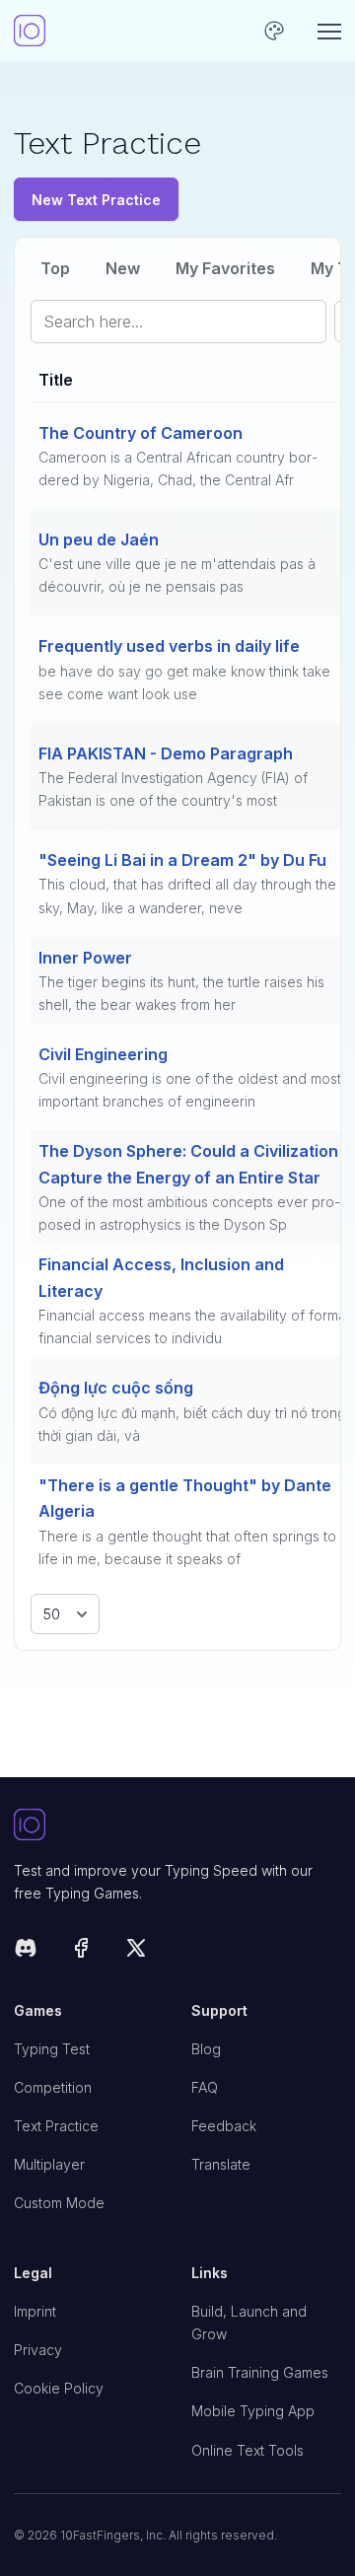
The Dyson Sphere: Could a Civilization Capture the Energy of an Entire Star (188, 1164)
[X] (136, 1951)
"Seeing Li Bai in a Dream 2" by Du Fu (182, 860)
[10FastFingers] (30, 31)
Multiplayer (49, 2164)
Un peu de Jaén (99, 539)
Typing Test (52, 2049)
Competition (53, 2087)
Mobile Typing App (253, 2411)
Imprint (35, 2311)
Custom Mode (59, 2203)
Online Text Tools (248, 2450)
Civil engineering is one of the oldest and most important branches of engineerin (190, 1090)
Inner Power (85, 958)
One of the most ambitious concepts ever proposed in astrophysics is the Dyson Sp (189, 1213)
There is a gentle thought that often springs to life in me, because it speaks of (187, 1547)
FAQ (205, 2087)
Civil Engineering (103, 1054)
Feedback (224, 2126)
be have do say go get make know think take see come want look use (184, 682)
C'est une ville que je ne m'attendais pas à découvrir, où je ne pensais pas (177, 575)
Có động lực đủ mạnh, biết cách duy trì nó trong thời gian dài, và (192, 1424)
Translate (221, 2164)
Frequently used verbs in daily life (169, 646)
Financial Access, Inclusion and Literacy (161, 1277)
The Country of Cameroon (141, 433)
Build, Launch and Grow (249, 2323)
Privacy (38, 2350)
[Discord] (26, 1951)
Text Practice (56, 2126)
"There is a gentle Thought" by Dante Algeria (185, 1498)
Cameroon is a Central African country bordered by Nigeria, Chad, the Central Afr (178, 468)
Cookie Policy (59, 2388)
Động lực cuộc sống (116, 1388)
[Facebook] (81, 1951)
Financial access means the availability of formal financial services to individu (194, 1326)
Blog (206, 2049)
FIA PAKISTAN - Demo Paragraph (166, 753)
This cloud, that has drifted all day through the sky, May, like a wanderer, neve (187, 895)
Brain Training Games (260, 2372)
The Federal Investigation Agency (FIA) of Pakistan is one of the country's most (173, 789)
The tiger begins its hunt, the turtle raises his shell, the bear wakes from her (181, 993)
